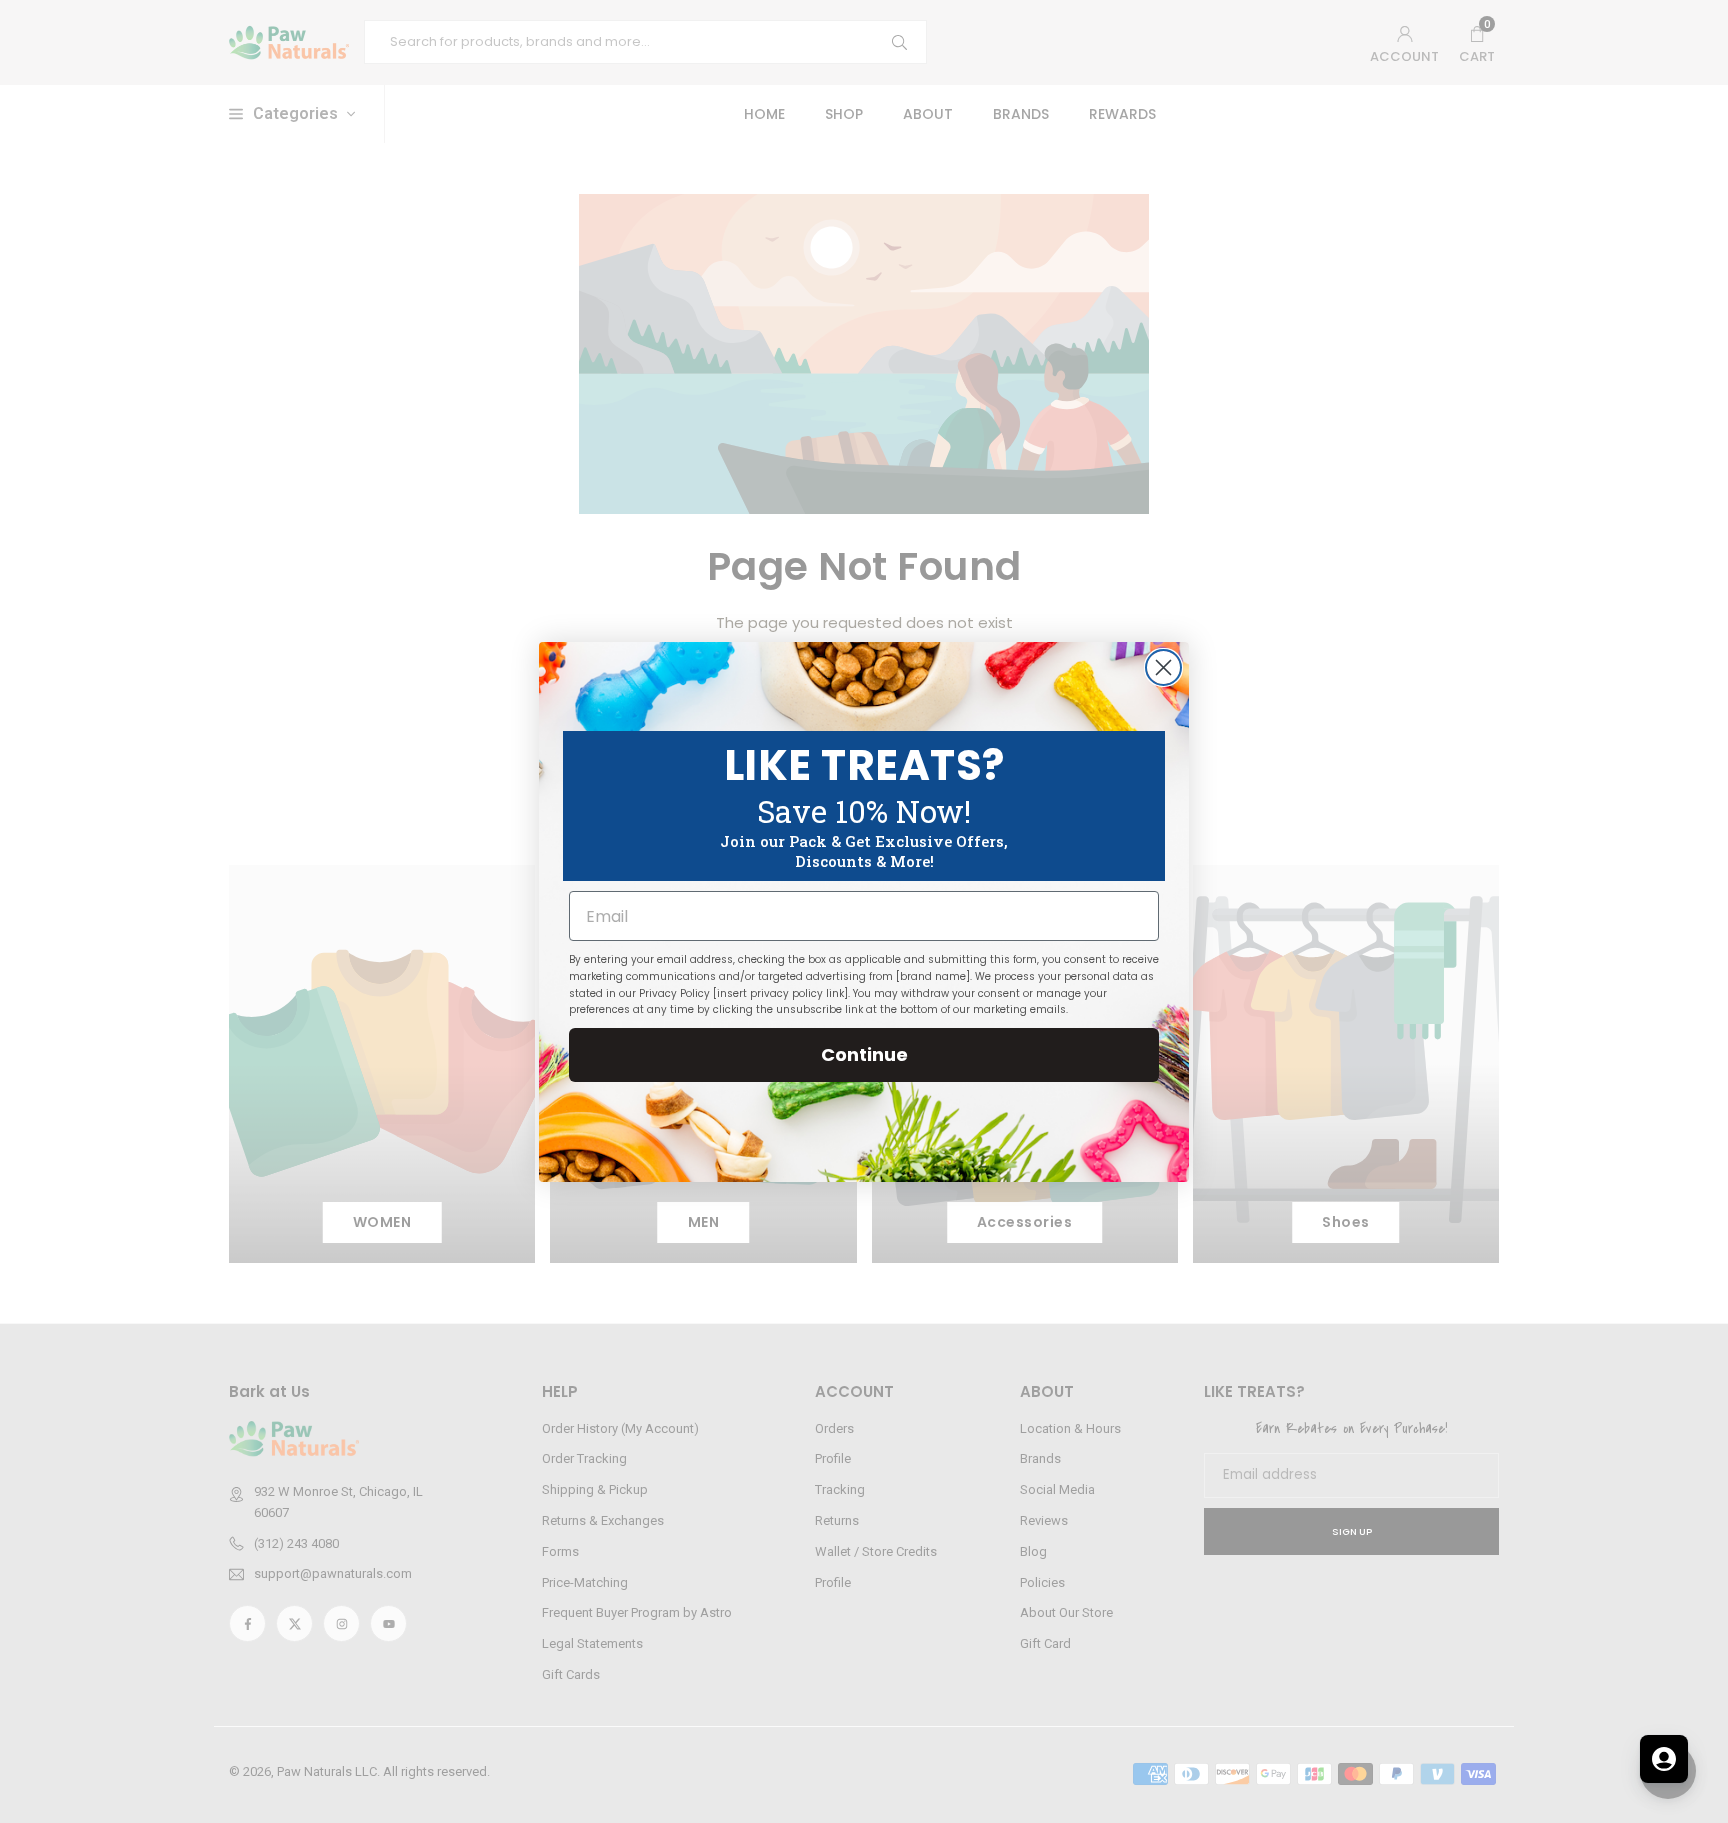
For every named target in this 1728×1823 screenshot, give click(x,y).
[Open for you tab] (1664, 1759)
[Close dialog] (1163, 667)
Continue (864, 1054)
